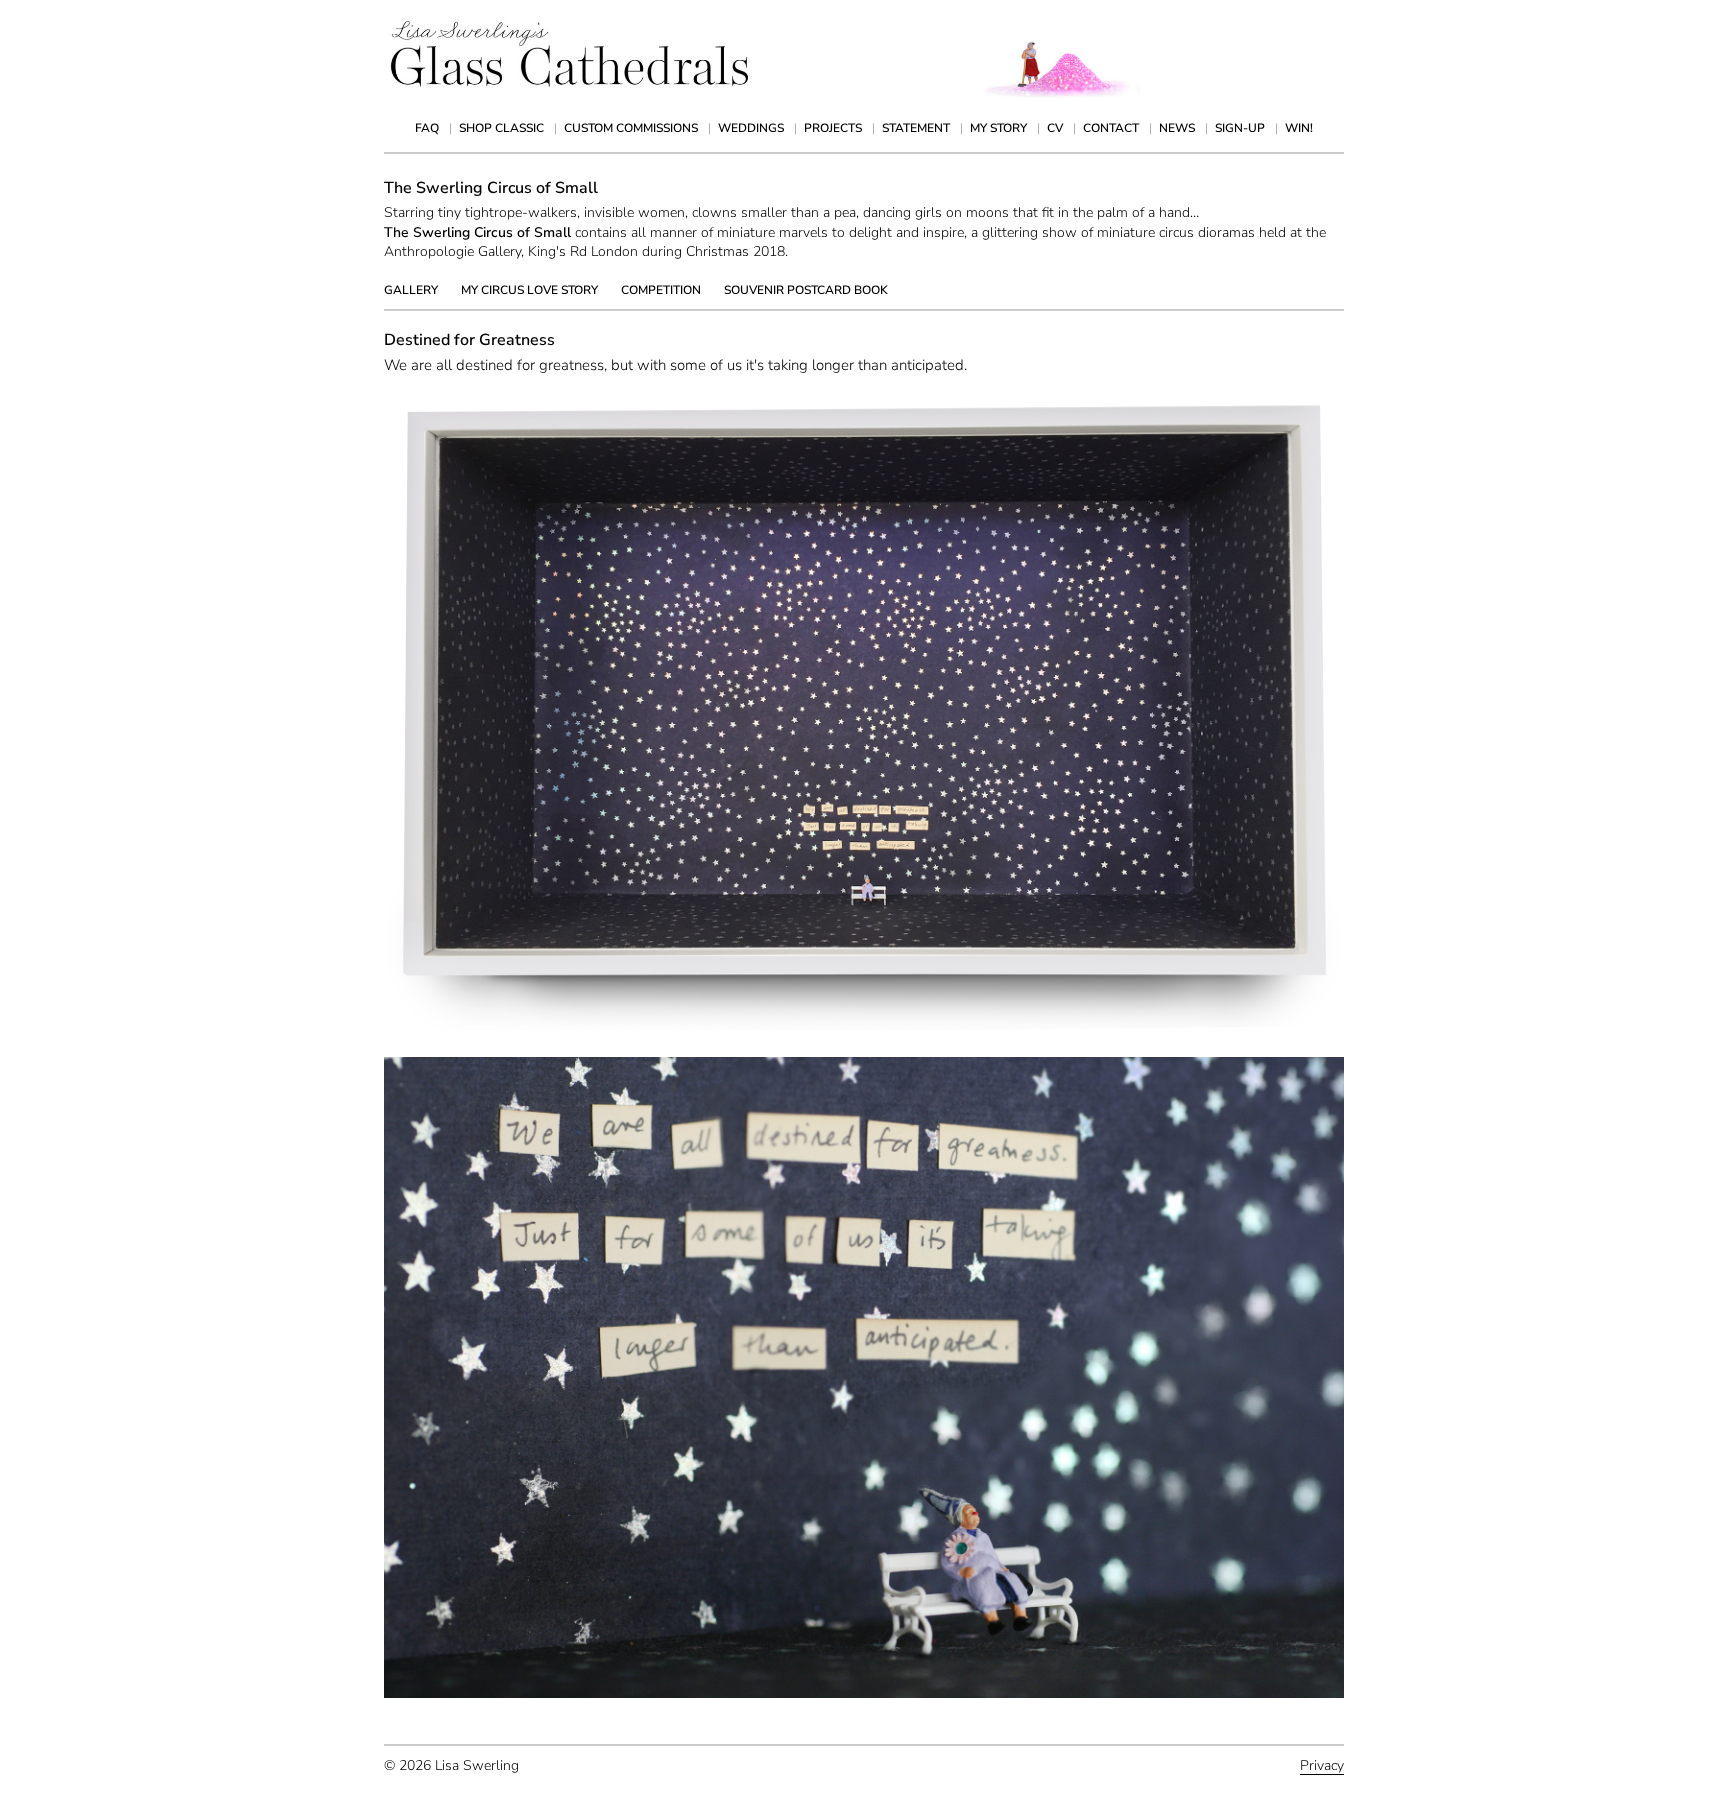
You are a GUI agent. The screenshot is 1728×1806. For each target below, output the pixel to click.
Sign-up (1240, 128)
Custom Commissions (631, 128)
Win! (1299, 128)
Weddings (751, 128)
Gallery (411, 290)
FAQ (427, 128)
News (1177, 128)
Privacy (1322, 1765)
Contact (1111, 128)
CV (1055, 128)
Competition (661, 290)
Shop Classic (501, 128)
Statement (916, 128)
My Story (998, 128)
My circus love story (529, 290)
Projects (833, 128)
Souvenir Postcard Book (806, 290)
